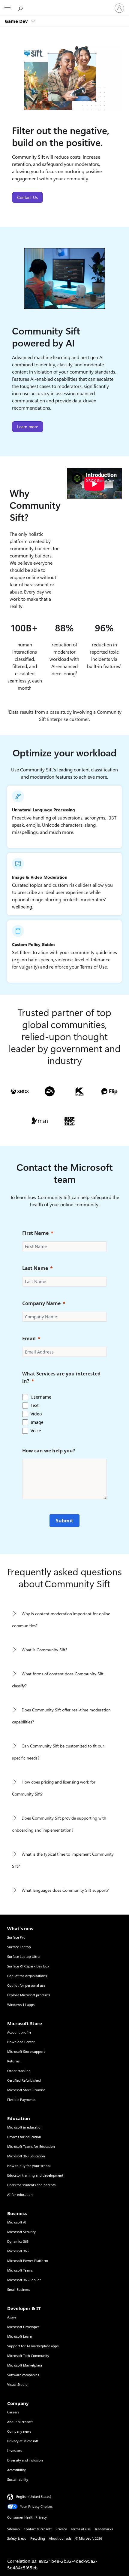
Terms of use (81, 2529)
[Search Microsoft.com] (21, 8)
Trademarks (104, 2529)
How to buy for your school (29, 2166)
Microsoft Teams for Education (31, 2146)
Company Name (41, 1303)
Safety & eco (17, 2538)
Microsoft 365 (18, 2251)
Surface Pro (16, 1937)
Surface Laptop (19, 1947)
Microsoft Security (21, 2232)
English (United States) (34, 2497)
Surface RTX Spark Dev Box (28, 1966)
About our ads (60, 2538)
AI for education (20, 2194)
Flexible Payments (21, 2100)
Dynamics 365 (18, 2241)
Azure (12, 2317)
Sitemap (13, 2529)
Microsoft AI (17, 2222)
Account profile (19, 2032)
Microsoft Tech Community (28, 2356)
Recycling (38, 2538)
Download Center (21, 2042)
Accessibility (16, 2470)
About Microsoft (20, 2422)
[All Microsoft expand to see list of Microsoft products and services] (7, 8)
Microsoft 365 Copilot (24, 2280)
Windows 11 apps (21, 2005)
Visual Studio (17, 2384)
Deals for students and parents (31, 2185)
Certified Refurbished (24, 2080)
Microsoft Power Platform (28, 2261)
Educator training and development (35, 2175)
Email (29, 1338)
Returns (13, 2061)
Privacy (61, 2529)
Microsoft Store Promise (26, 2090)
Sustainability (18, 2479)
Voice (36, 1431)
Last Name (35, 1268)
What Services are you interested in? (61, 1377)
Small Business (19, 2289)
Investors (15, 2451)
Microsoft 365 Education (26, 2156)
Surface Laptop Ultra (23, 1956)
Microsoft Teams (20, 2270)
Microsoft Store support (26, 2051)
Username (41, 1397)
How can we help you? (49, 1451)
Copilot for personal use (26, 1985)
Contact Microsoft (38, 2529)
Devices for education (24, 2137)
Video (36, 1414)
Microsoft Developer (23, 2327)
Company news (19, 2431)
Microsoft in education (25, 2127)
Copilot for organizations (27, 1976)
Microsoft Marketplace (25, 2365)
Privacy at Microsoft (23, 2441)
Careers (13, 2412)
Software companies (23, 2375)
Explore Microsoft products (29, 1995)
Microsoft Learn (20, 2336)
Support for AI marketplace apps (33, 2346)
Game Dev (17, 21)
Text (35, 1405)
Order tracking (19, 2071)
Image (37, 1422)
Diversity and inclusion (25, 2460)
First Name (35, 1233)
